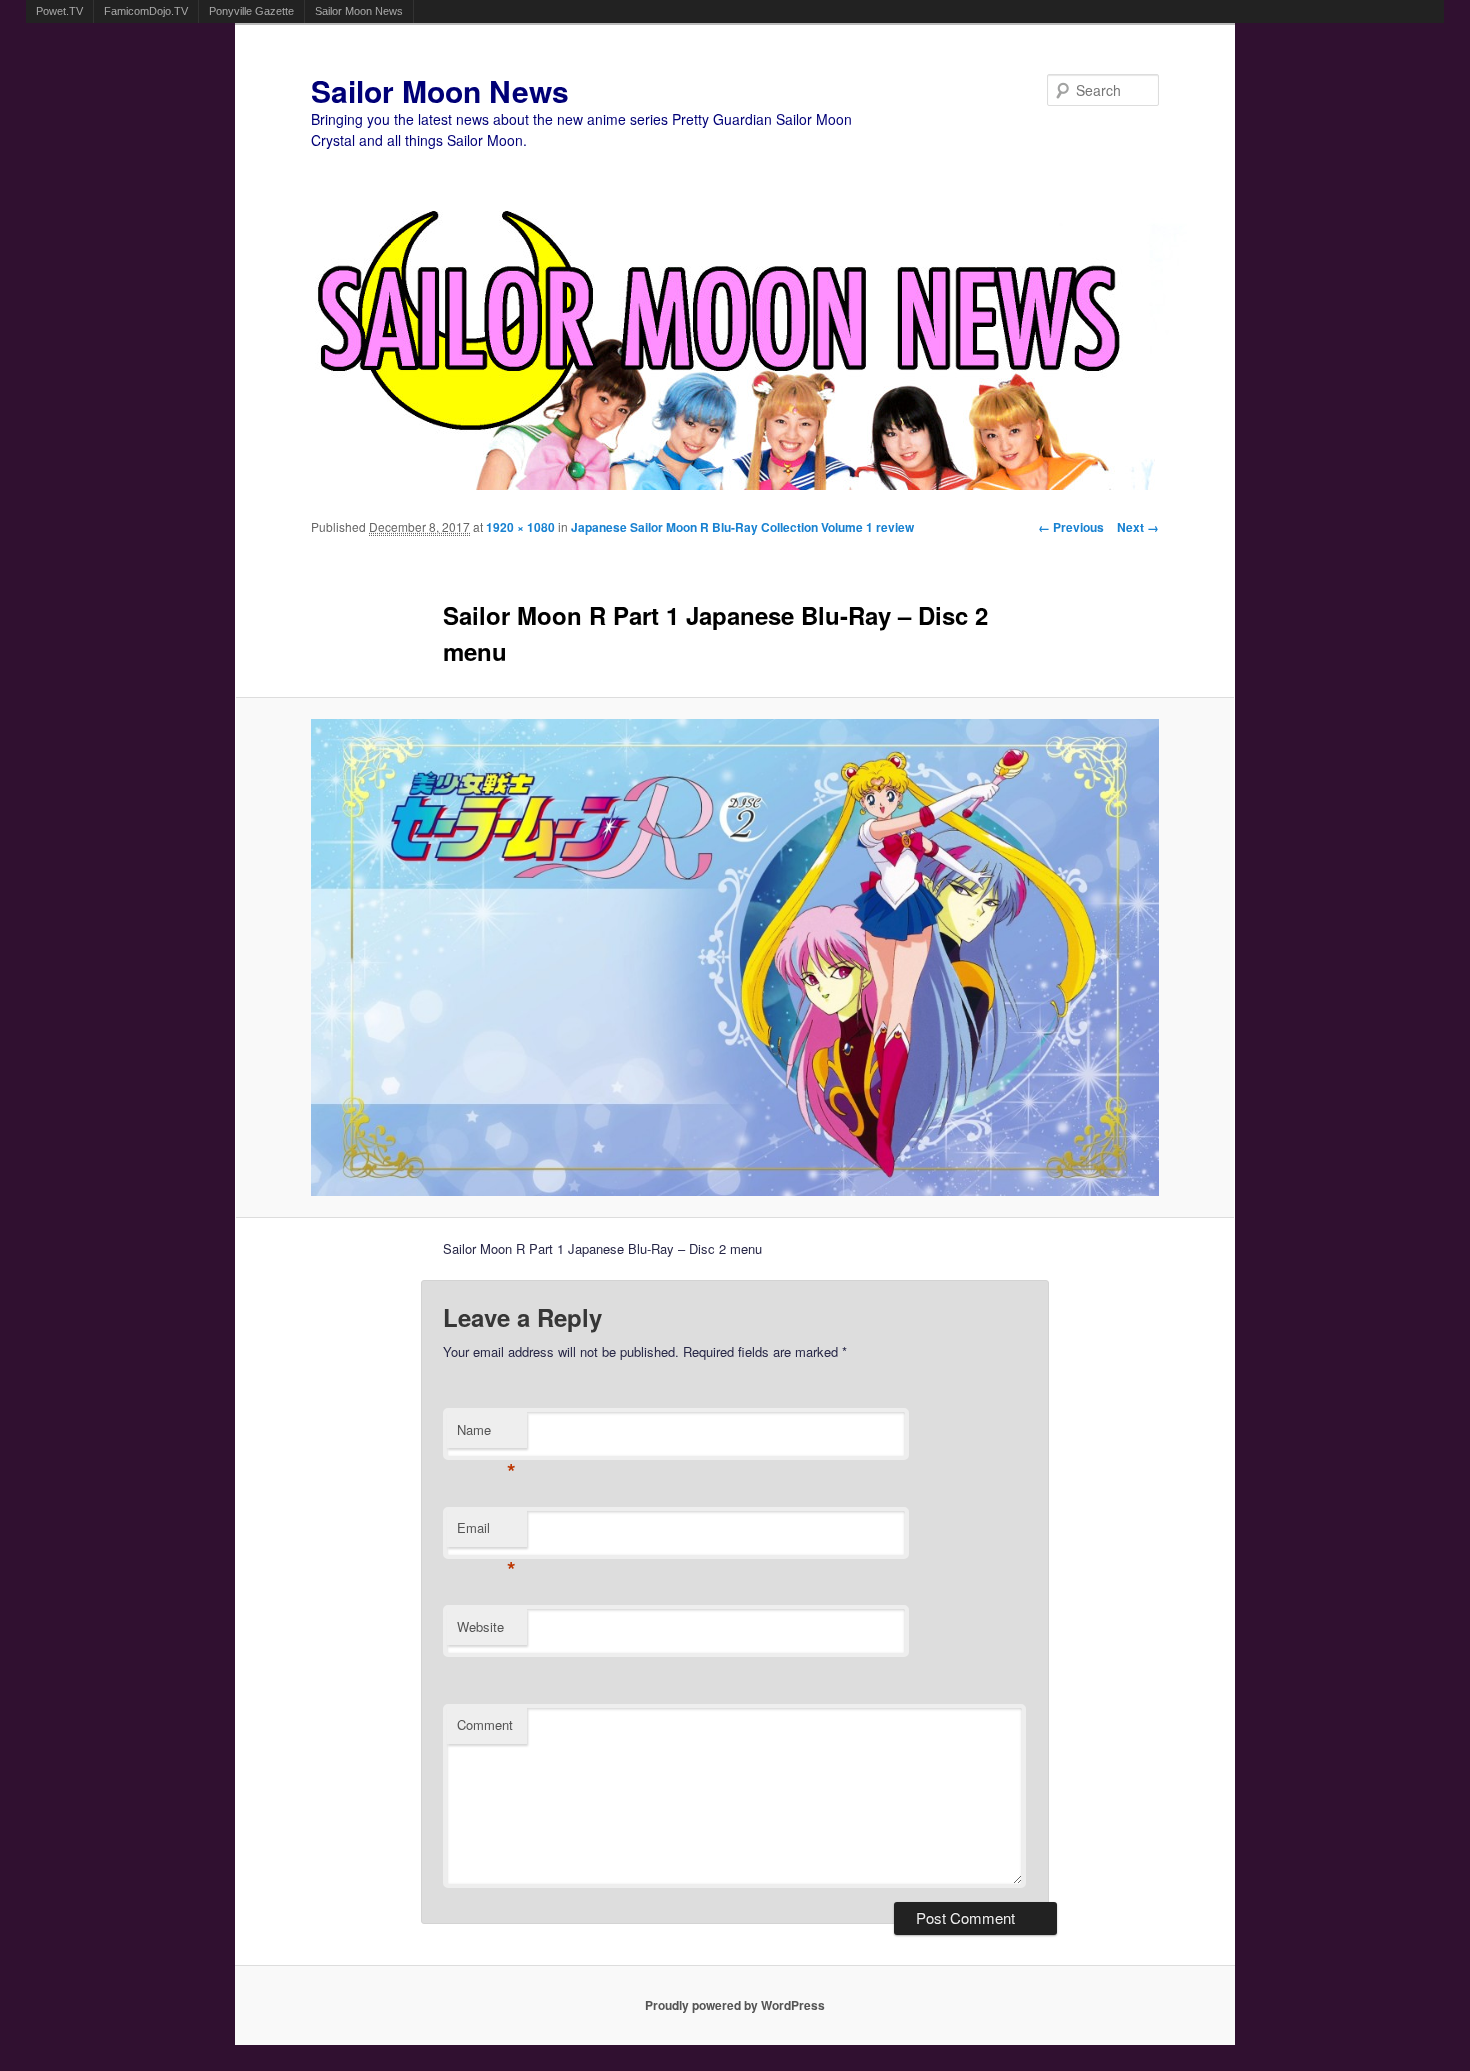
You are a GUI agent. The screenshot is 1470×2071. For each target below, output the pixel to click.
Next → (1138, 527)
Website (480, 1626)
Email (486, 1532)
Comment (485, 1724)
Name (486, 1434)
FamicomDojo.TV (146, 11)
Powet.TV (59, 11)
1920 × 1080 (520, 527)
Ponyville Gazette (251, 11)
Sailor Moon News (359, 11)
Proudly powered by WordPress (735, 2005)
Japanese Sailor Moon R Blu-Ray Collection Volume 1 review (742, 527)
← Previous (1071, 527)
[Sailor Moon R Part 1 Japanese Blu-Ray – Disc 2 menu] (735, 957)
